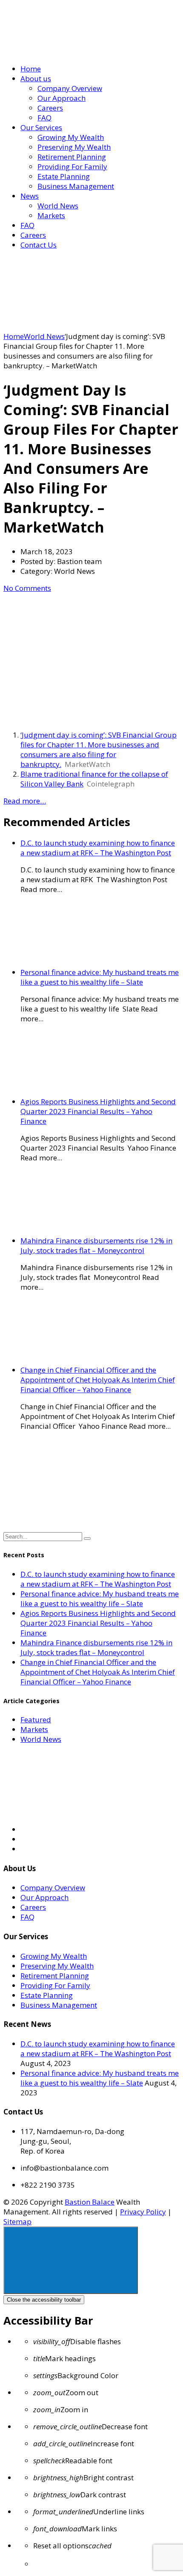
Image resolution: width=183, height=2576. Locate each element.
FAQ (44, 118)
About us (36, 78)
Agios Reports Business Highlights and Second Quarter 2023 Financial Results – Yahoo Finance (98, 1111)
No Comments (27, 588)
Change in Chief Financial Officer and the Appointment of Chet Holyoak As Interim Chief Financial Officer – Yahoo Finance (98, 1380)
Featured (36, 1720)
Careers (50, 108)
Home (31, 69)
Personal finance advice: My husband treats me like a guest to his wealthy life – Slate (100, 977)
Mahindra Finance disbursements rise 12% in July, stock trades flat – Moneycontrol (96, 1245)
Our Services (41, 127)
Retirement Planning (72, 157)
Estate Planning (64, 176)
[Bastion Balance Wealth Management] (76, 52)
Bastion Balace (90, 2202)
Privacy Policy (143, 2212)
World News (58, 206)
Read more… (25, 801)
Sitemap (17, 2221)
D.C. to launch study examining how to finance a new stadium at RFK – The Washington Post (98, 848)
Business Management (76, 186)
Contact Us (39, 245)
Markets (51, 215)
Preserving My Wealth (74, 147)
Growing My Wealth (71, 137)
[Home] (67, 326)
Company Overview (70, 88)
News (30, 196)
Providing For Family (72, 167)
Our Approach (61, 98)
